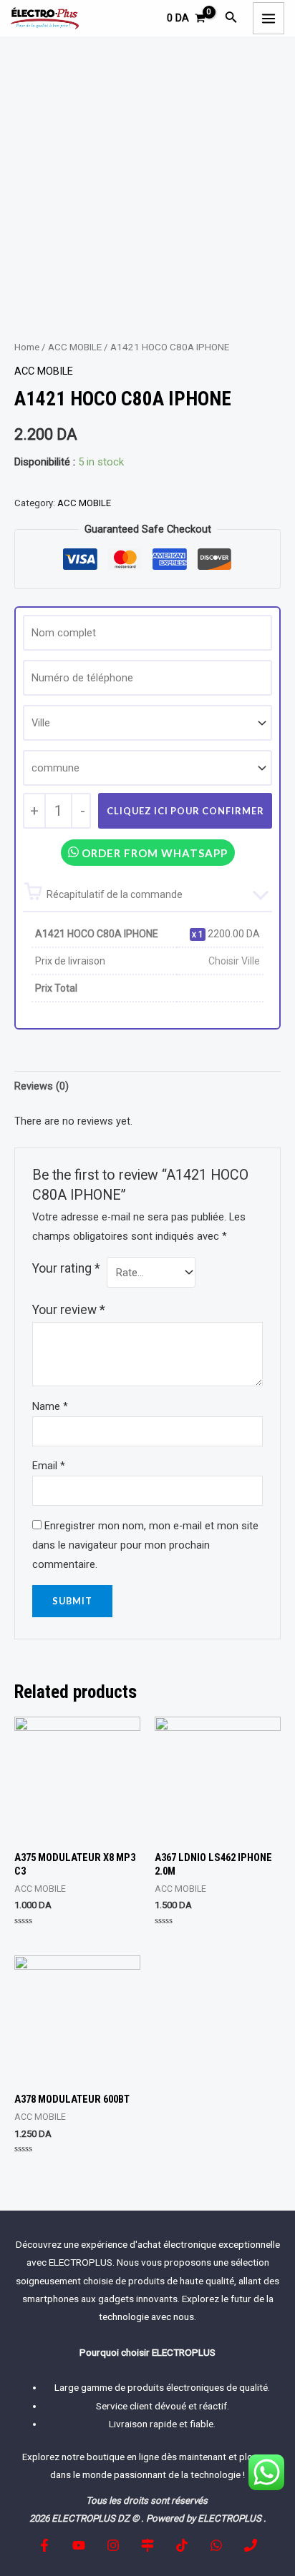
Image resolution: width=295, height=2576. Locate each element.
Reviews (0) (42, 1086)
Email (49, 1466)
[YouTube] (79, 2545)
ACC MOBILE (75, 347)
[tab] (147, 1086)
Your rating (66, 1268)
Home (27, 347)
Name (50, 1406)
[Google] (147, 2545)
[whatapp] (216, 2545)
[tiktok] (182, 2545)
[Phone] (251, 2545)
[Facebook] (44, 2545)
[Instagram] (113, 2545)
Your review (69, 1310)
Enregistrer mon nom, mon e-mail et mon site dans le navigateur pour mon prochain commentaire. (145, 1545)
